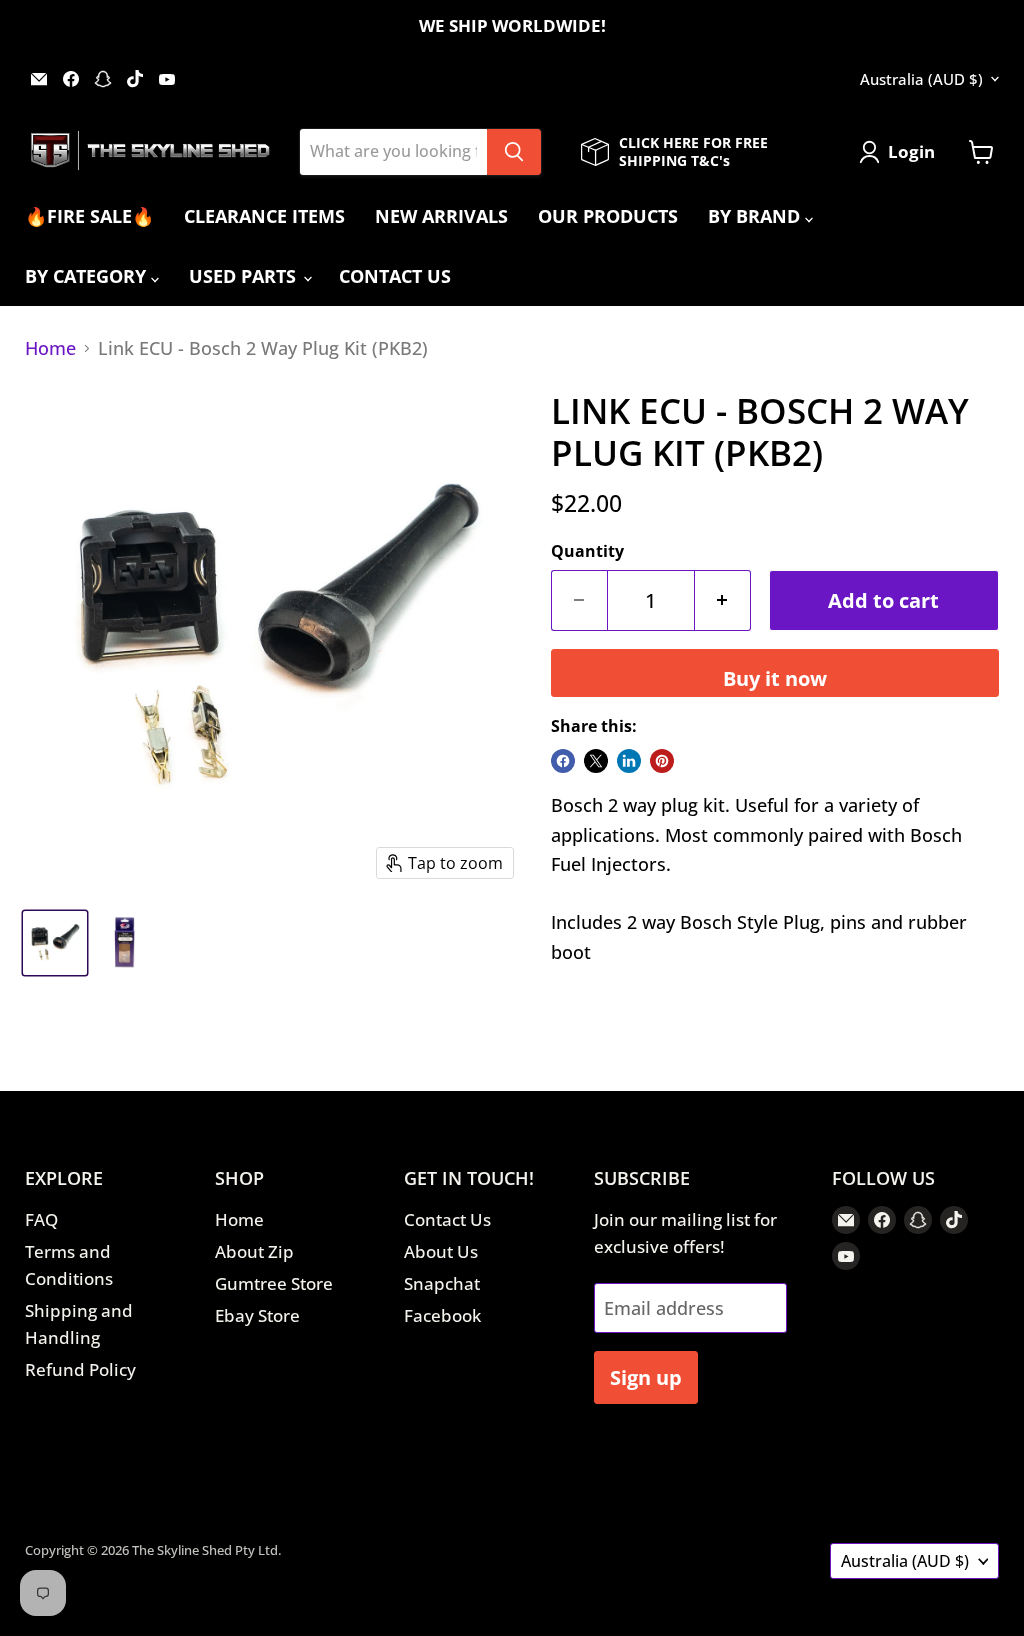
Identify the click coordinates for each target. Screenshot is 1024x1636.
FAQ (41, 1219)
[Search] (514, 152)
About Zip (254, 1251)
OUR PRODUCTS (608, 216)
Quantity (587, 551)
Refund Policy (80, 1369)
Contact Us (447, 1219)
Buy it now (775, 678)
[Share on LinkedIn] (629, 761)
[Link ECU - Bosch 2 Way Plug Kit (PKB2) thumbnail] (55, 943)
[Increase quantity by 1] (723, 600)
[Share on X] (596, 761)
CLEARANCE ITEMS (264, 216)
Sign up (646, 1377)
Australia (921, 79)
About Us (441, 1251)
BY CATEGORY (88, 276)
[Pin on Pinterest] (662, 761)
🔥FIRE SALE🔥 (89, 216)
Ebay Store (257, 1315)
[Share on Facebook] (563, 761)
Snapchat (442, 1283)
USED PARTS (245, 276)
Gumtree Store (274, 1283)
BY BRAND (756, 216)
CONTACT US (395, 276)
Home (50, 348)
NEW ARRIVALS (441, 216)
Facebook (442, 1315)
